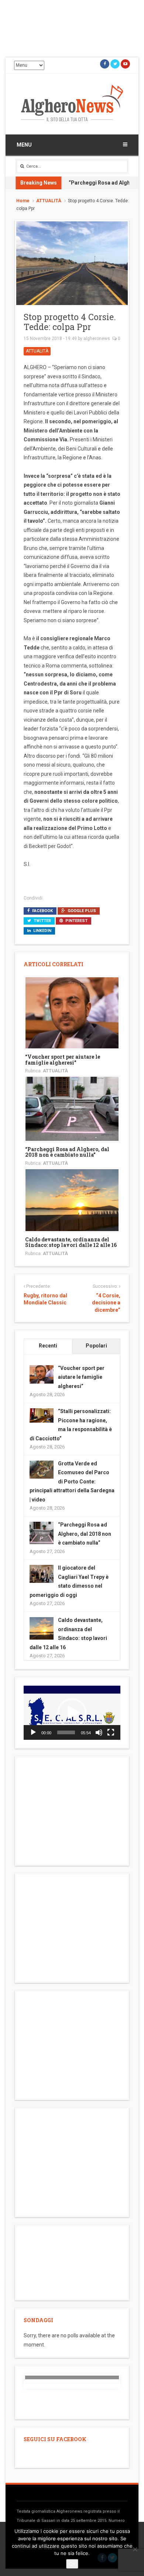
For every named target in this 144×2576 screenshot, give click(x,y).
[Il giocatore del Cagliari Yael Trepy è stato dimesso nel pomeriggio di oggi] (42, 1574)
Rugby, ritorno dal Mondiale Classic (45, 1299)
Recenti (48, 1346)
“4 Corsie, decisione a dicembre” (106, 1303)
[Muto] (99, 1732)
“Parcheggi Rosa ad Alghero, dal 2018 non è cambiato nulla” (67, 1152)
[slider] (66, 1732)
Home (23, 201)
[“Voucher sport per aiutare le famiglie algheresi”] (72, 1012)
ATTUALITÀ (49, 201)
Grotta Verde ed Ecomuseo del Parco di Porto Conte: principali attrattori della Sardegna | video (72, 1482)
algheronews (97, 339)
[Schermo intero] (111, 1732)
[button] (72, 1713)
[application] (72, 1713)
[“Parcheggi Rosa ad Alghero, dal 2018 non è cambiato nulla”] (72, 1108)
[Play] (33, 1732)
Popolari (96, 1346)
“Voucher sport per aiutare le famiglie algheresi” (63, 1059)
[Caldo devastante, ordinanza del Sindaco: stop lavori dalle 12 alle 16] (72, 1199)
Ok (72, 2564)
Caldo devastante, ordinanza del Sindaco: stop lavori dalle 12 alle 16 (71, 1242)
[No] (135, 2549)
